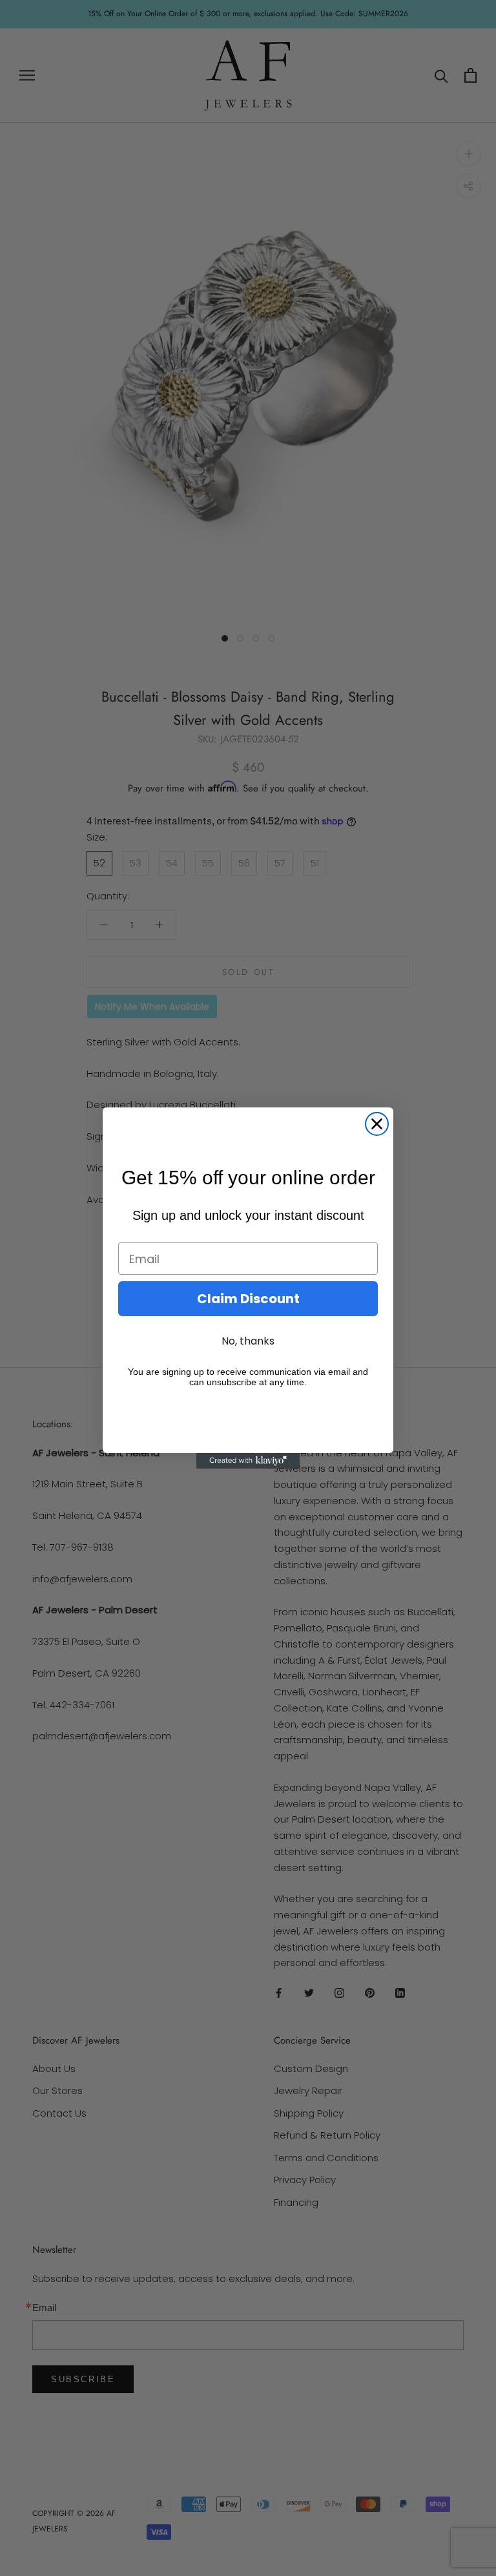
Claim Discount (248, 1299)
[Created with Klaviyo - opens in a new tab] (248, 1461)
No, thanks (248, 1341)
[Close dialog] (377, 1124)
